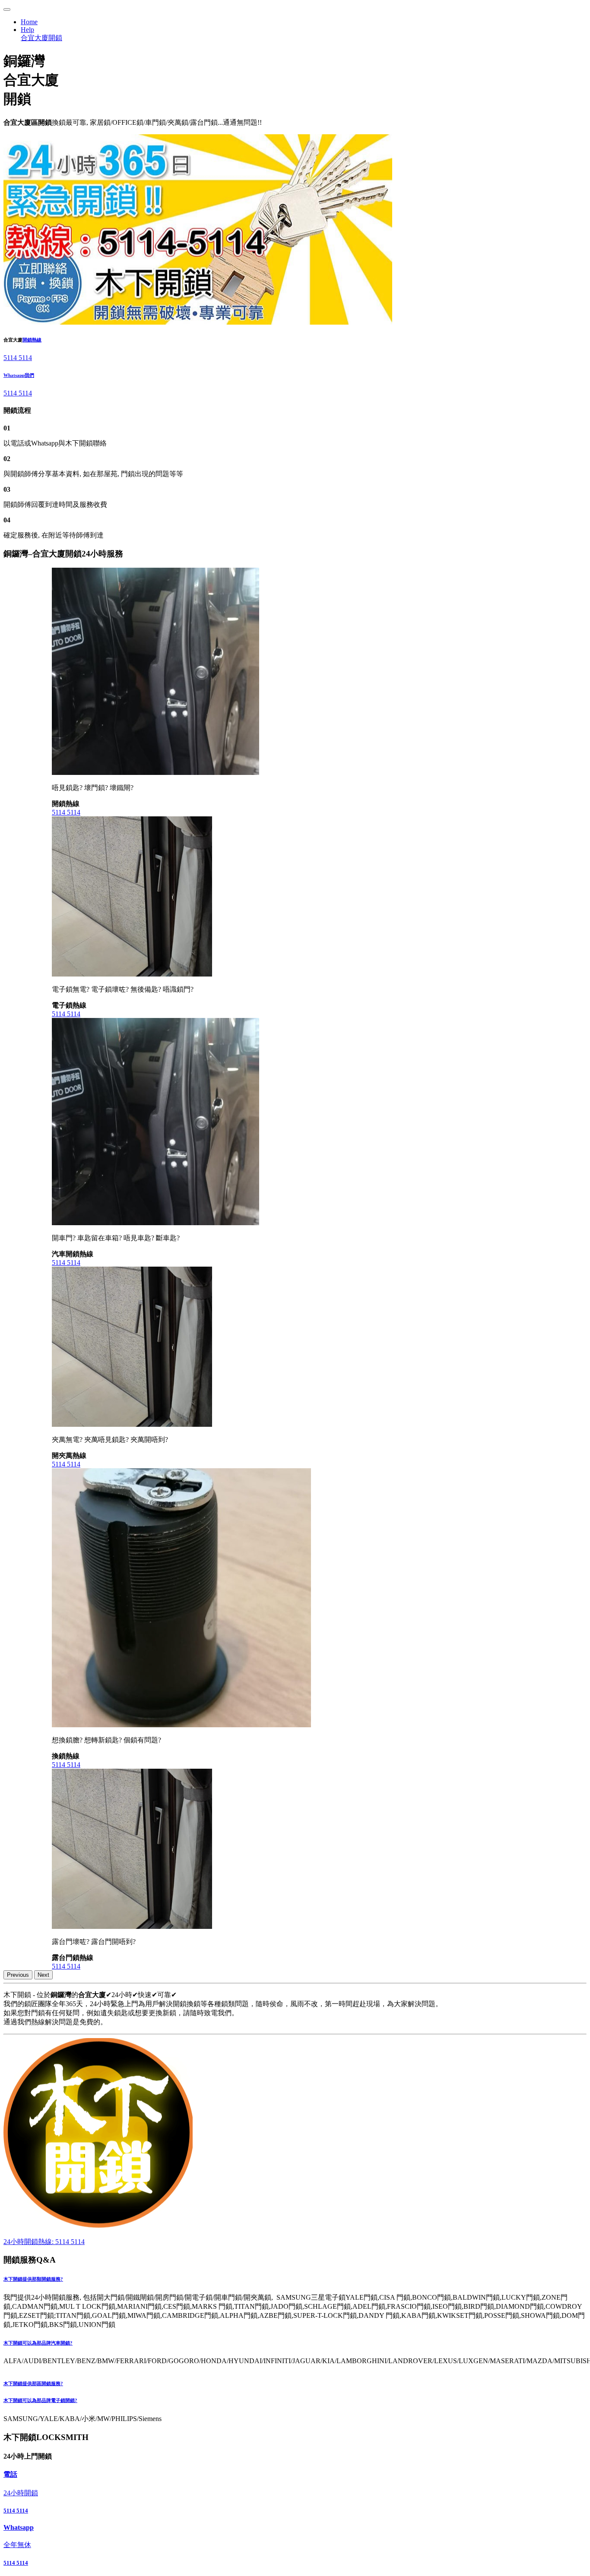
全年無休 (17, 2545)
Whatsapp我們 (19, 375)
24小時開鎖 (21, 2493)
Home (29, 22)
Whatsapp (19, 2527)
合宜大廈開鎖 (41, 38)
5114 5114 (18, 358)
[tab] (295, 2279)
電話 (10, 2474)
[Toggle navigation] (7, 9)
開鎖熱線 (32, 340)
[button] (295, 2279)
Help (27, 30)
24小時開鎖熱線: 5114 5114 (44, 2242)
